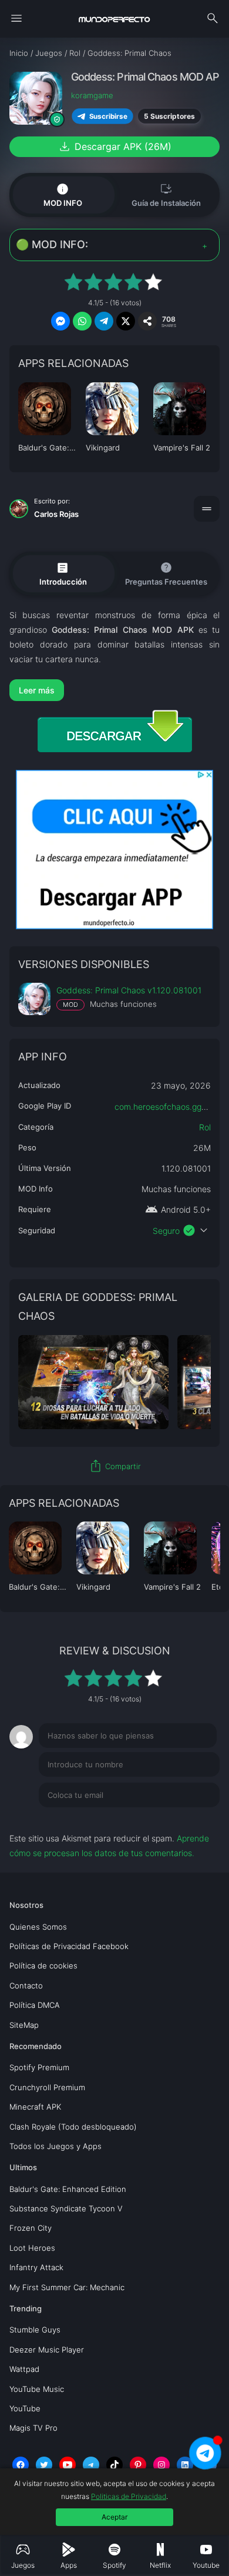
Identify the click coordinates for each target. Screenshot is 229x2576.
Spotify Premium (39, 2067)
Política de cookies (43, 1966)
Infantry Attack (36, 2267)
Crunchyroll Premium (47, 2087)
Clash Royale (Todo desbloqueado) (73, 2127)
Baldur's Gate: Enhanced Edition (68, 2189)
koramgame (92, 95)
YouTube (25, 2408)
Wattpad (24, 2369)
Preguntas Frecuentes (166, 573)
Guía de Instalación (166, 194)
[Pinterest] (138, 2465)
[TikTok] (114, 2465)
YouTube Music (37, 2389)
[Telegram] (91, 2465)
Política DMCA (35, 2005)
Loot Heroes (32, 2248)
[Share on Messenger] (60, 321)
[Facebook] (21, 2465)
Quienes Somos (38, 1927)
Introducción (63, 573)
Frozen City (31, 2228)
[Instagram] (161, 2465)
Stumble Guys (35, 2330)
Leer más (37, 690)
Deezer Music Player (47, 2350)
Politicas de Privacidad (129, 2496)
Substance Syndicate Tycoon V (66, 2208)
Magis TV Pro (33, 2428)
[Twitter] (44, 2465)
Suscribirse (108, 116)
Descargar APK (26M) (114, 146)
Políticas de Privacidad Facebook (69, 1946)
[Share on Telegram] (104, 321)
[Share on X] (126, 321)
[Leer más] (115, 690)
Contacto (26, 1986)
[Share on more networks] (147, 321)
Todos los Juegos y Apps (55, 2146)
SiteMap (24, 2025)
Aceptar (114, 2517)
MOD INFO (63, 195)
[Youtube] (68, 2465)
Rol (205, 1127)
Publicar (190, 1819)
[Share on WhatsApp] (82, 321)
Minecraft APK (35, 2107)
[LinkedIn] (185, 2465)
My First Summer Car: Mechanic (67, 2287)
